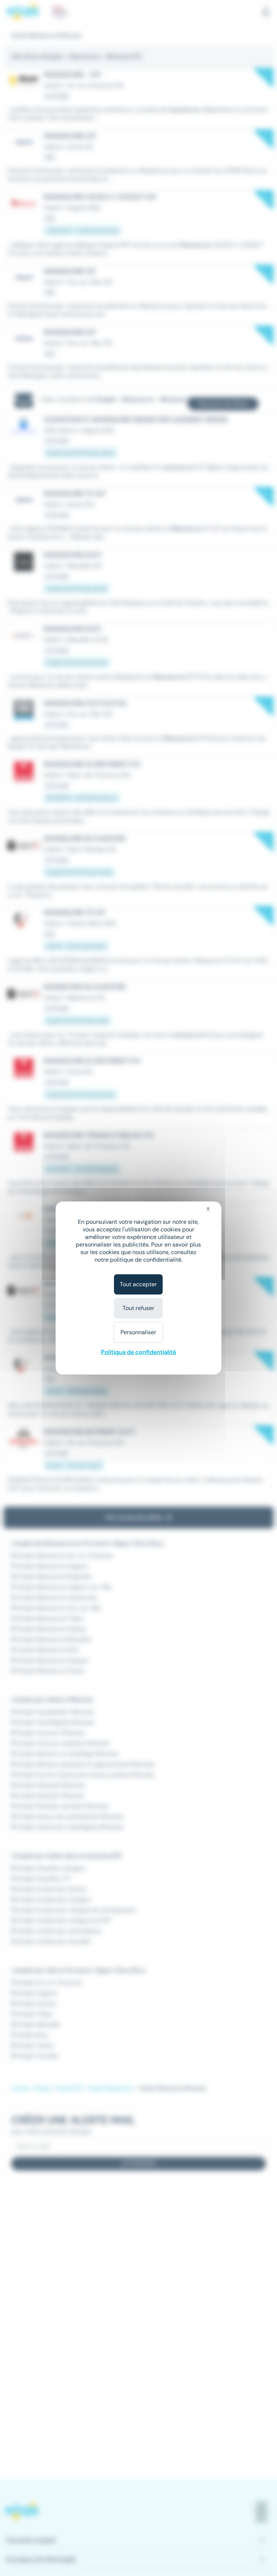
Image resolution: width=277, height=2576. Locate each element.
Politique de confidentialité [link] (138, 1352)
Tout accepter (138, 1284)
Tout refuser (138, 1308)
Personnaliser (138, 1332)
